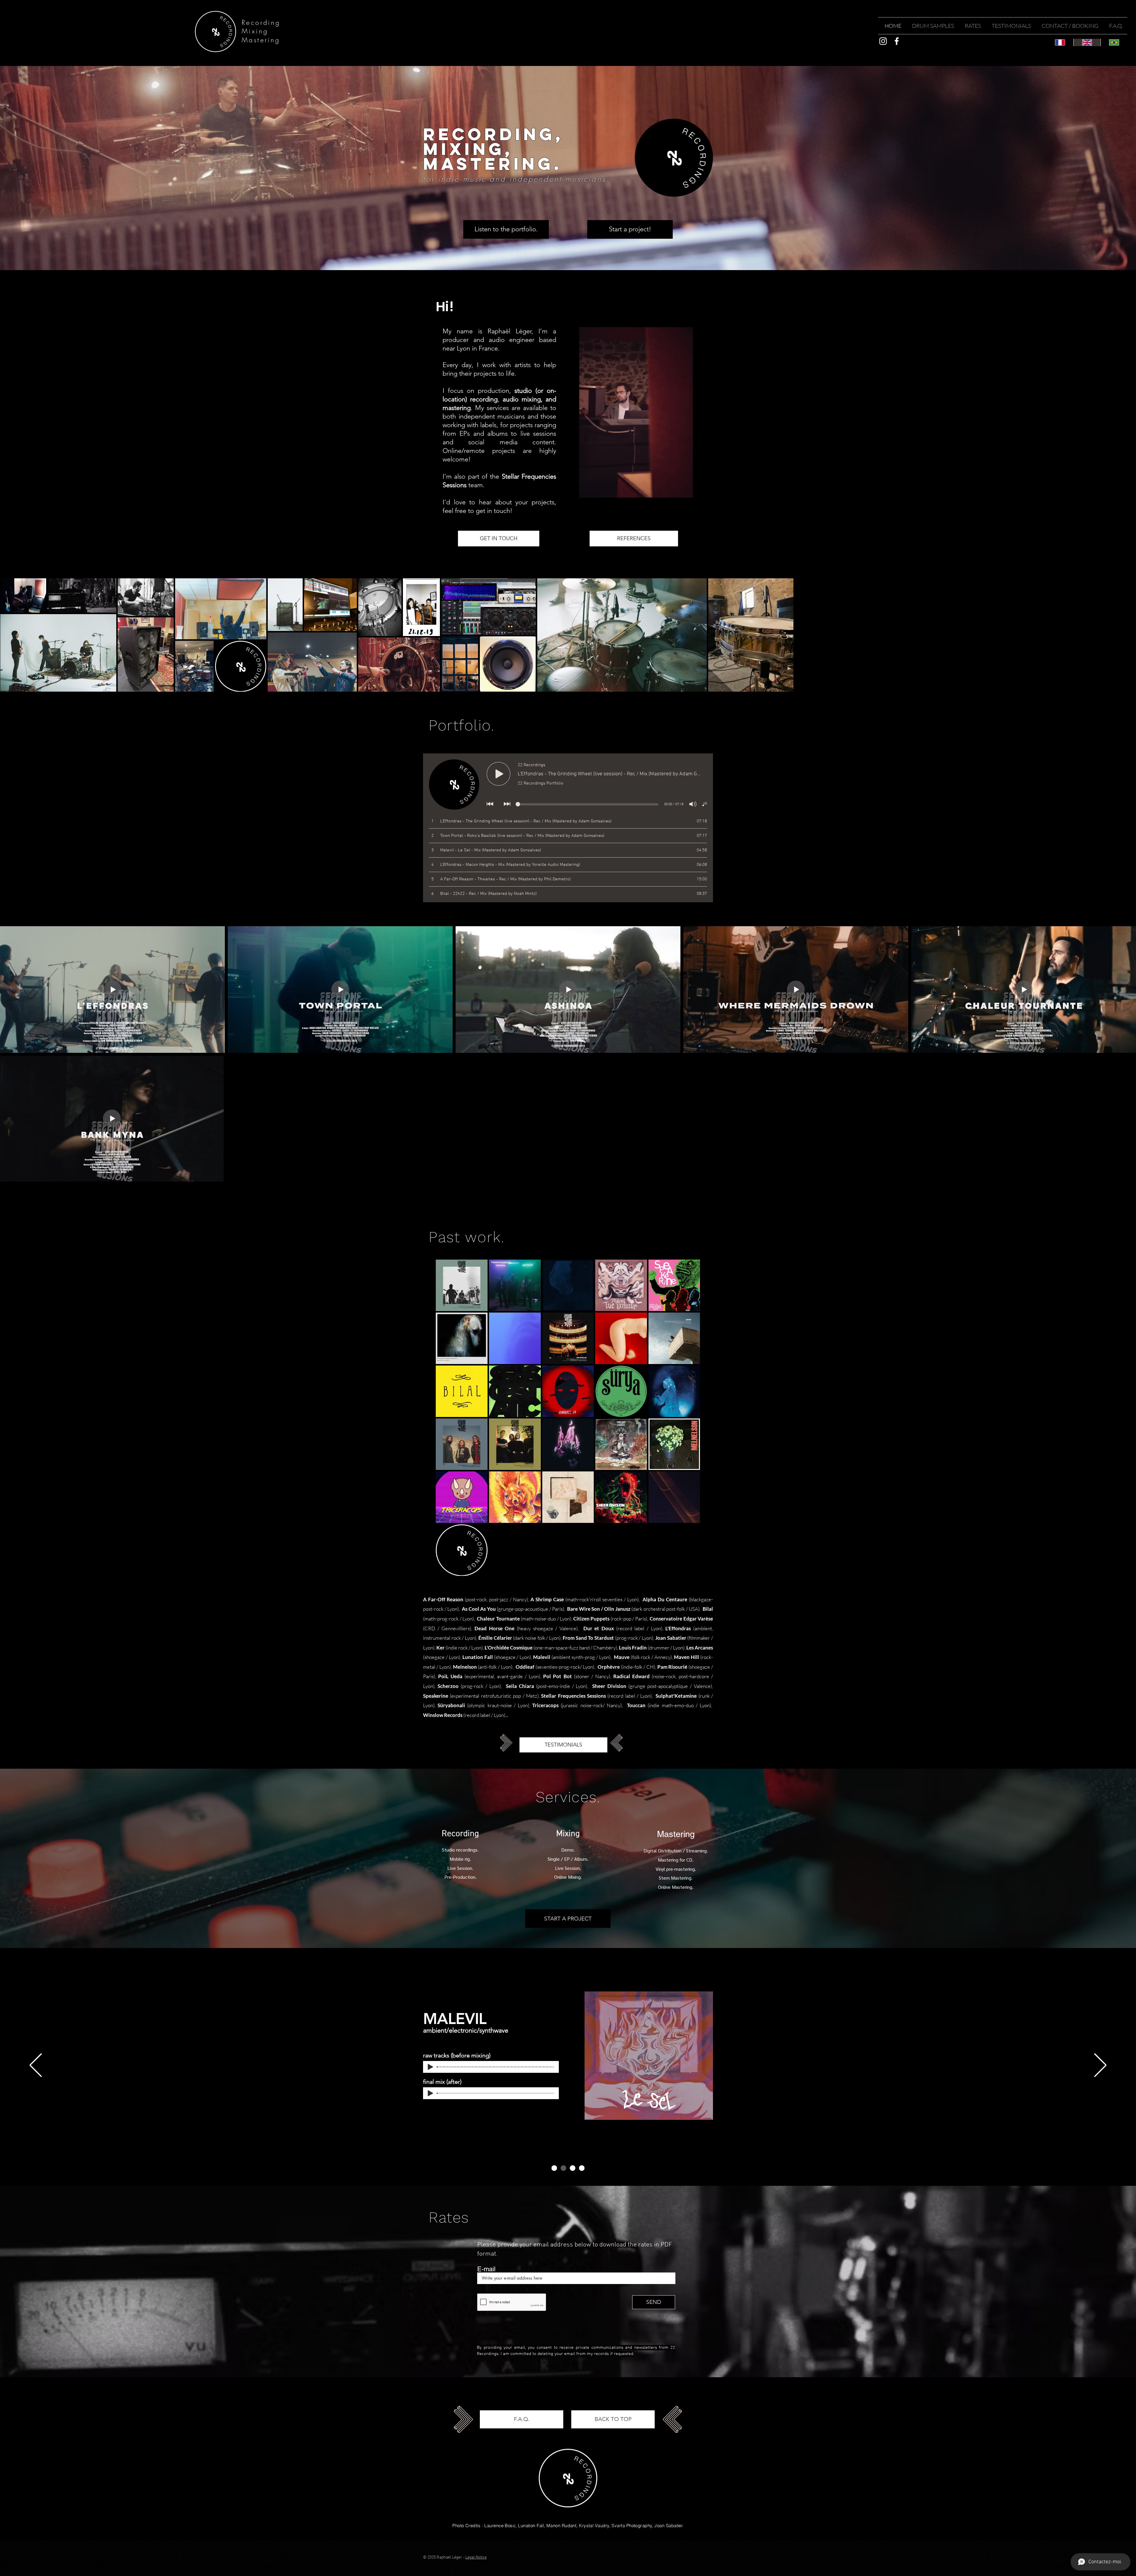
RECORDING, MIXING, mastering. (493, 149)
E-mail (486, 2269)
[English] (1087, 42)
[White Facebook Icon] (897, 41)
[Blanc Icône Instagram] (883, 41)
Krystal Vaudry (594, 2526)
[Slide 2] (563, 2168)
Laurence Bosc (500, 2526)
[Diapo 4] (582, 2168)
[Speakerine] (573, 2168)
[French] (1060, 42)
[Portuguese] (1114, 42)
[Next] (1100, 2066)
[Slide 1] (554, 2168)
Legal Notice (476, 2558)
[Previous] (36, 2066)
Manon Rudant (561, 2526)
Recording (261, 22)
